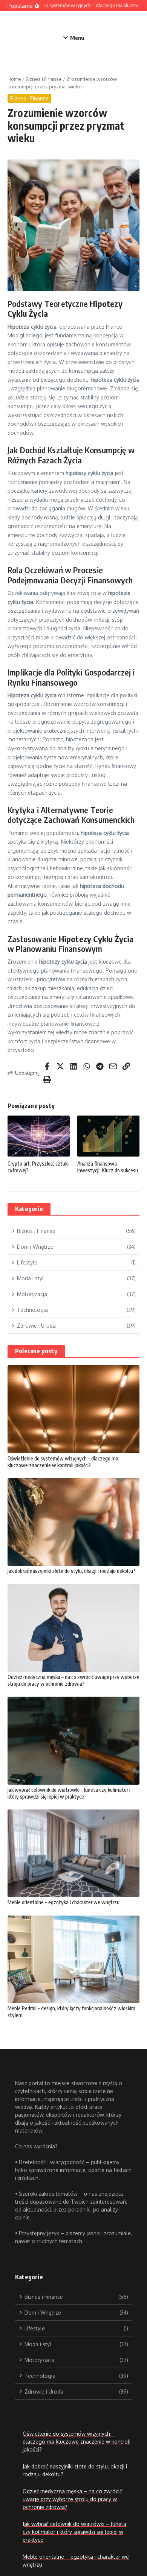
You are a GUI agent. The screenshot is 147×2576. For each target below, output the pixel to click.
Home (14, 79)
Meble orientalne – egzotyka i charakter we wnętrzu (64, 1902)
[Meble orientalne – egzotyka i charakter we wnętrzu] (73, 1853)
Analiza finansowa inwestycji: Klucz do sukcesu (108, 1167)
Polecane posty (36, 1351)
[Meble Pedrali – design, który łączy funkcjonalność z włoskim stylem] (73, 1959)
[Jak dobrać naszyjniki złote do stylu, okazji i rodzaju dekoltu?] (73, 1522)
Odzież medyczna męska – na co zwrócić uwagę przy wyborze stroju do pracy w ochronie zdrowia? (73, 1680)
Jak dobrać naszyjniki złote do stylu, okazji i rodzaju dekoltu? (71, 1571)
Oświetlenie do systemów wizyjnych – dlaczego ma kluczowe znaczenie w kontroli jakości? (63, 1462)
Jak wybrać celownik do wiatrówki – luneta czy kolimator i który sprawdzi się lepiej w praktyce (69, 1793)
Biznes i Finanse (44, 79)
